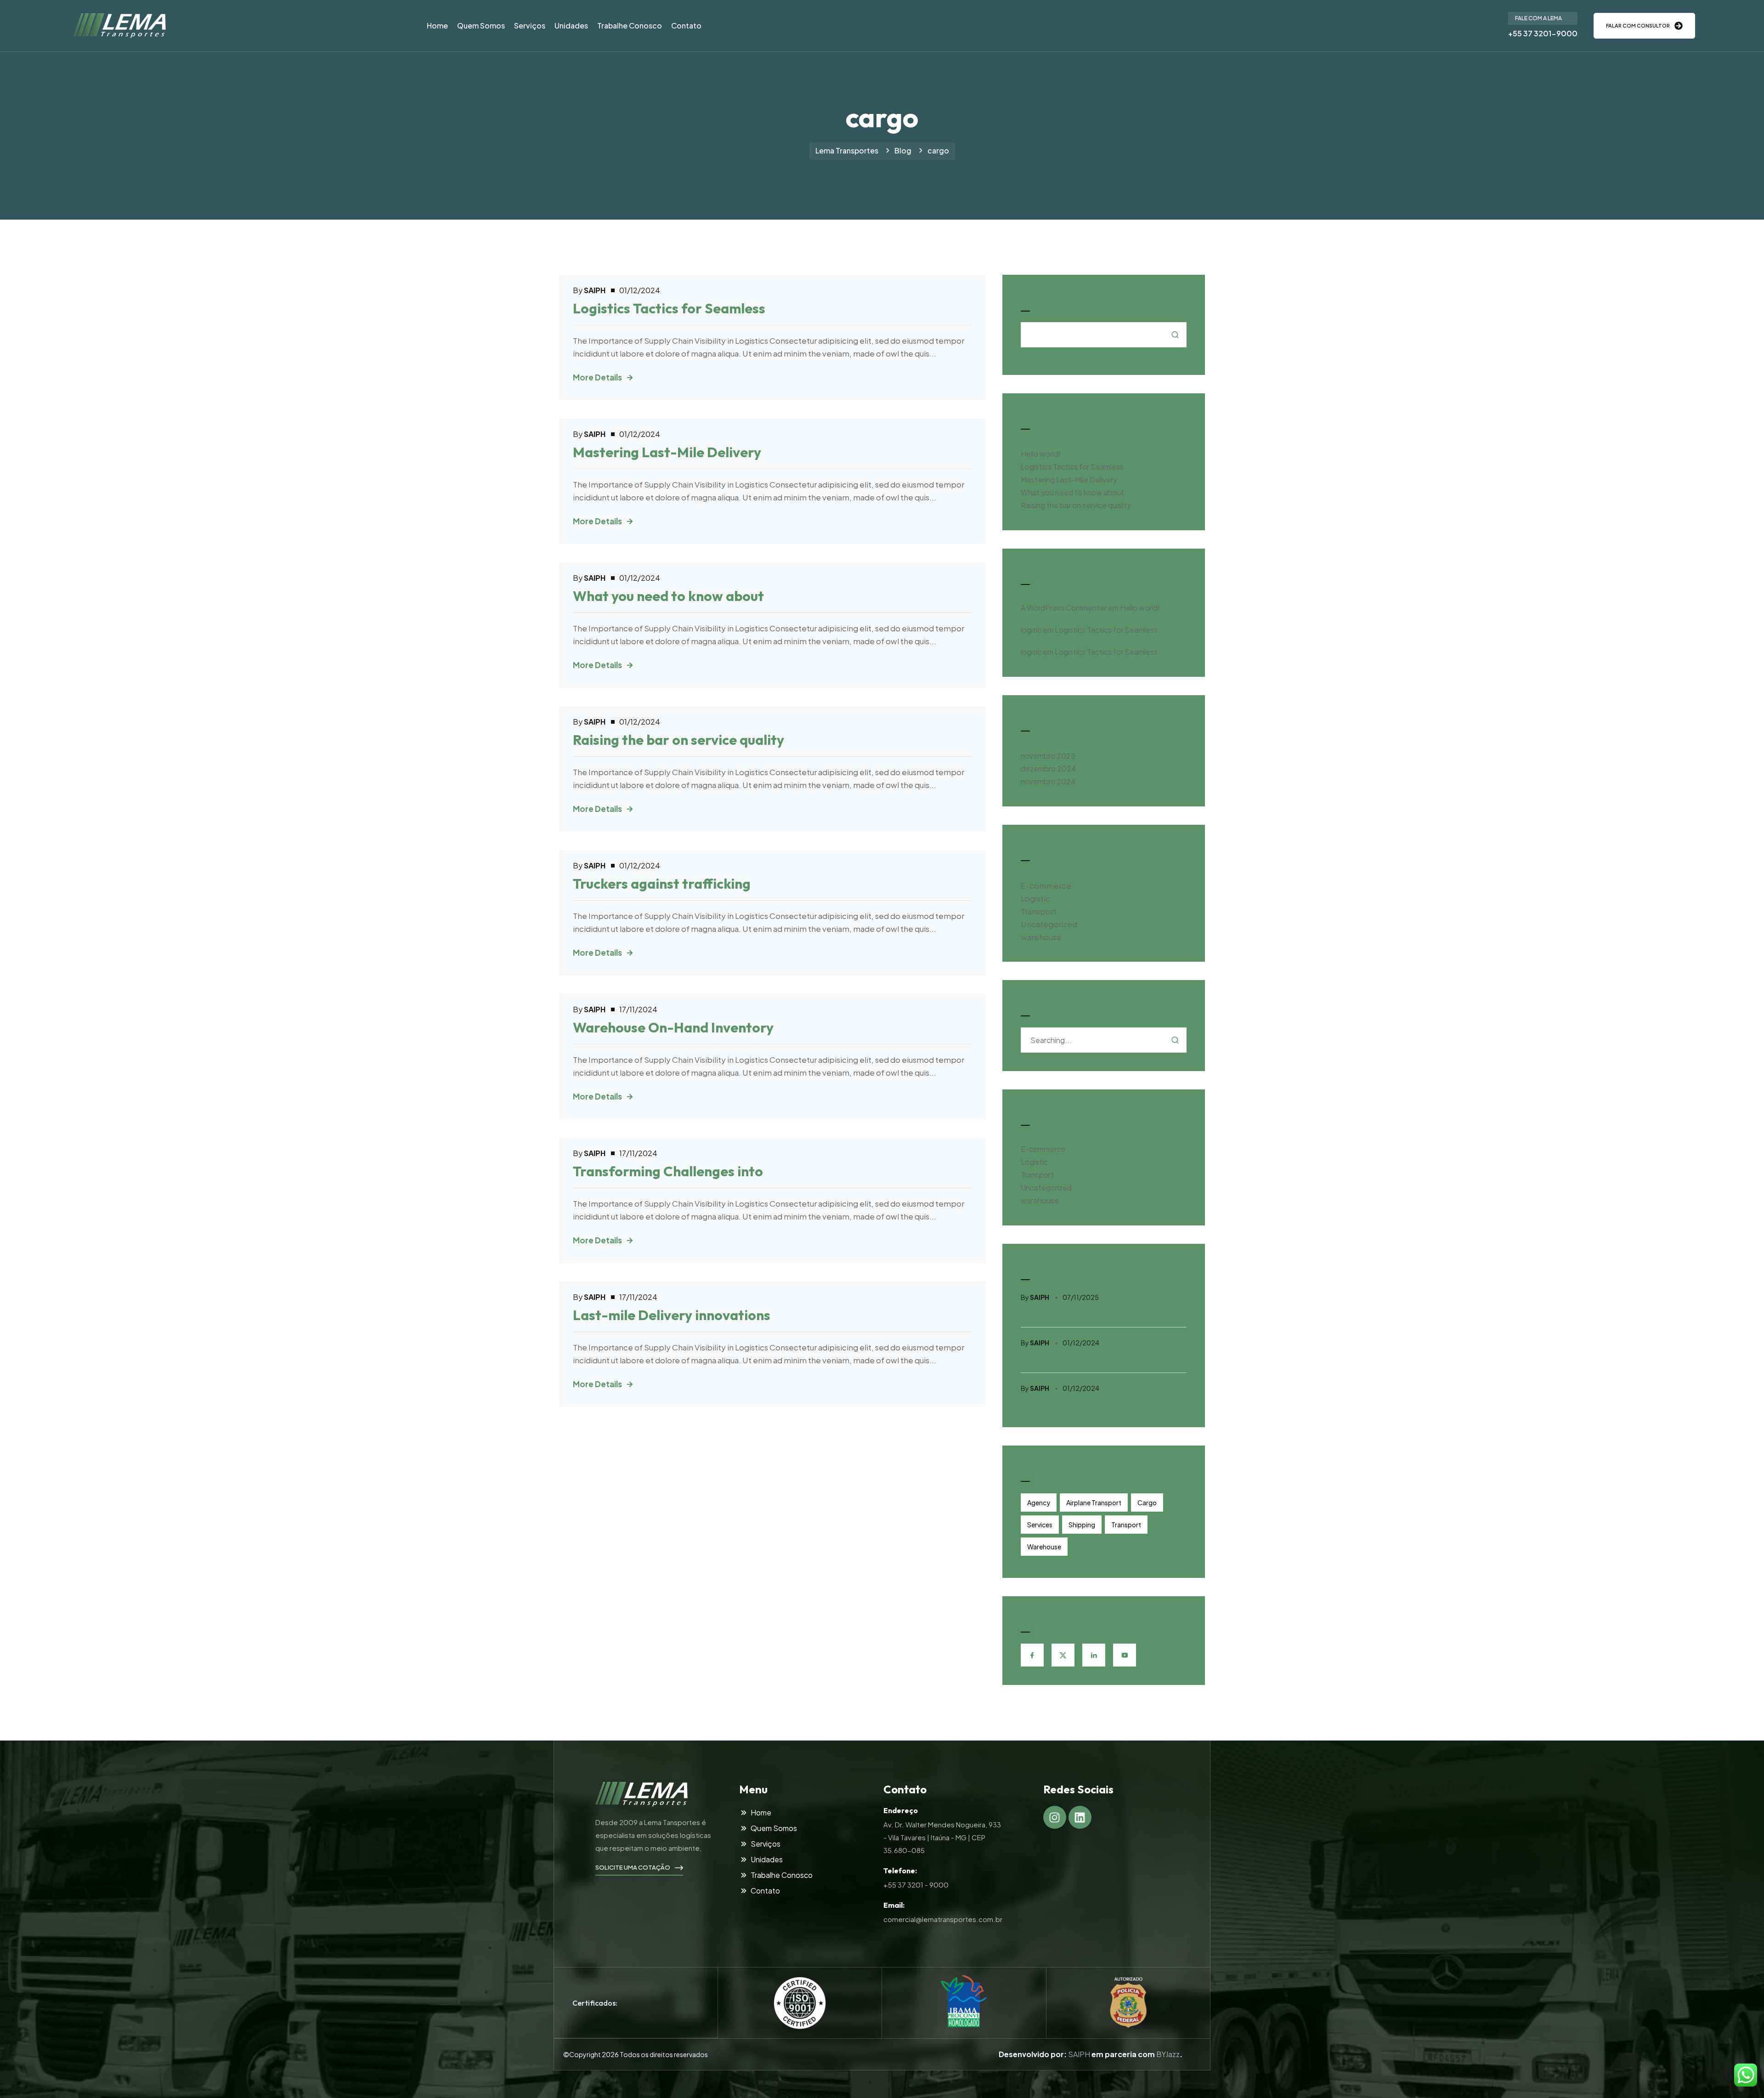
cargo (1147, 1503)
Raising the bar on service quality (678, 740)
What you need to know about (668, 596)
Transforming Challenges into (668, 1171)
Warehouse (1044, 1547)
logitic (1031, 630)
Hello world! (1041, 454)
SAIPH (1079, 2054)
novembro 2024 (1048, 781)
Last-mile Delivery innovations (672, 1315)
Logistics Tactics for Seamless (669, 308)
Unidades (571, 26)
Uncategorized (1049, 924)
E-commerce (1046, 885)
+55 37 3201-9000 (1543, 33)
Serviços (530, 26)
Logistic (1035, 898)
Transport (1039, 911)
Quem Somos (481, 26)
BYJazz (1168, 2054)
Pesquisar (1043, 298)
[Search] (1175, 1040)
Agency (1039, 1503)
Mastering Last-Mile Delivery (667, 452)
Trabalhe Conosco (630, 26)
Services (1040, 1525)
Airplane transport (1094, 1503)
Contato (686, 26)
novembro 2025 (1048, 756)
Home (437, 26)
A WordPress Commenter (1064, 608)
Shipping (1082, 1525)
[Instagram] (1055, 1817)
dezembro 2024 (1049, 768)
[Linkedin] (1080, 1817)
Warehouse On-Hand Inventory (673, 1027)
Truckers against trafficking (662, 884)
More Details (597, 377)
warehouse (1041, 937)
